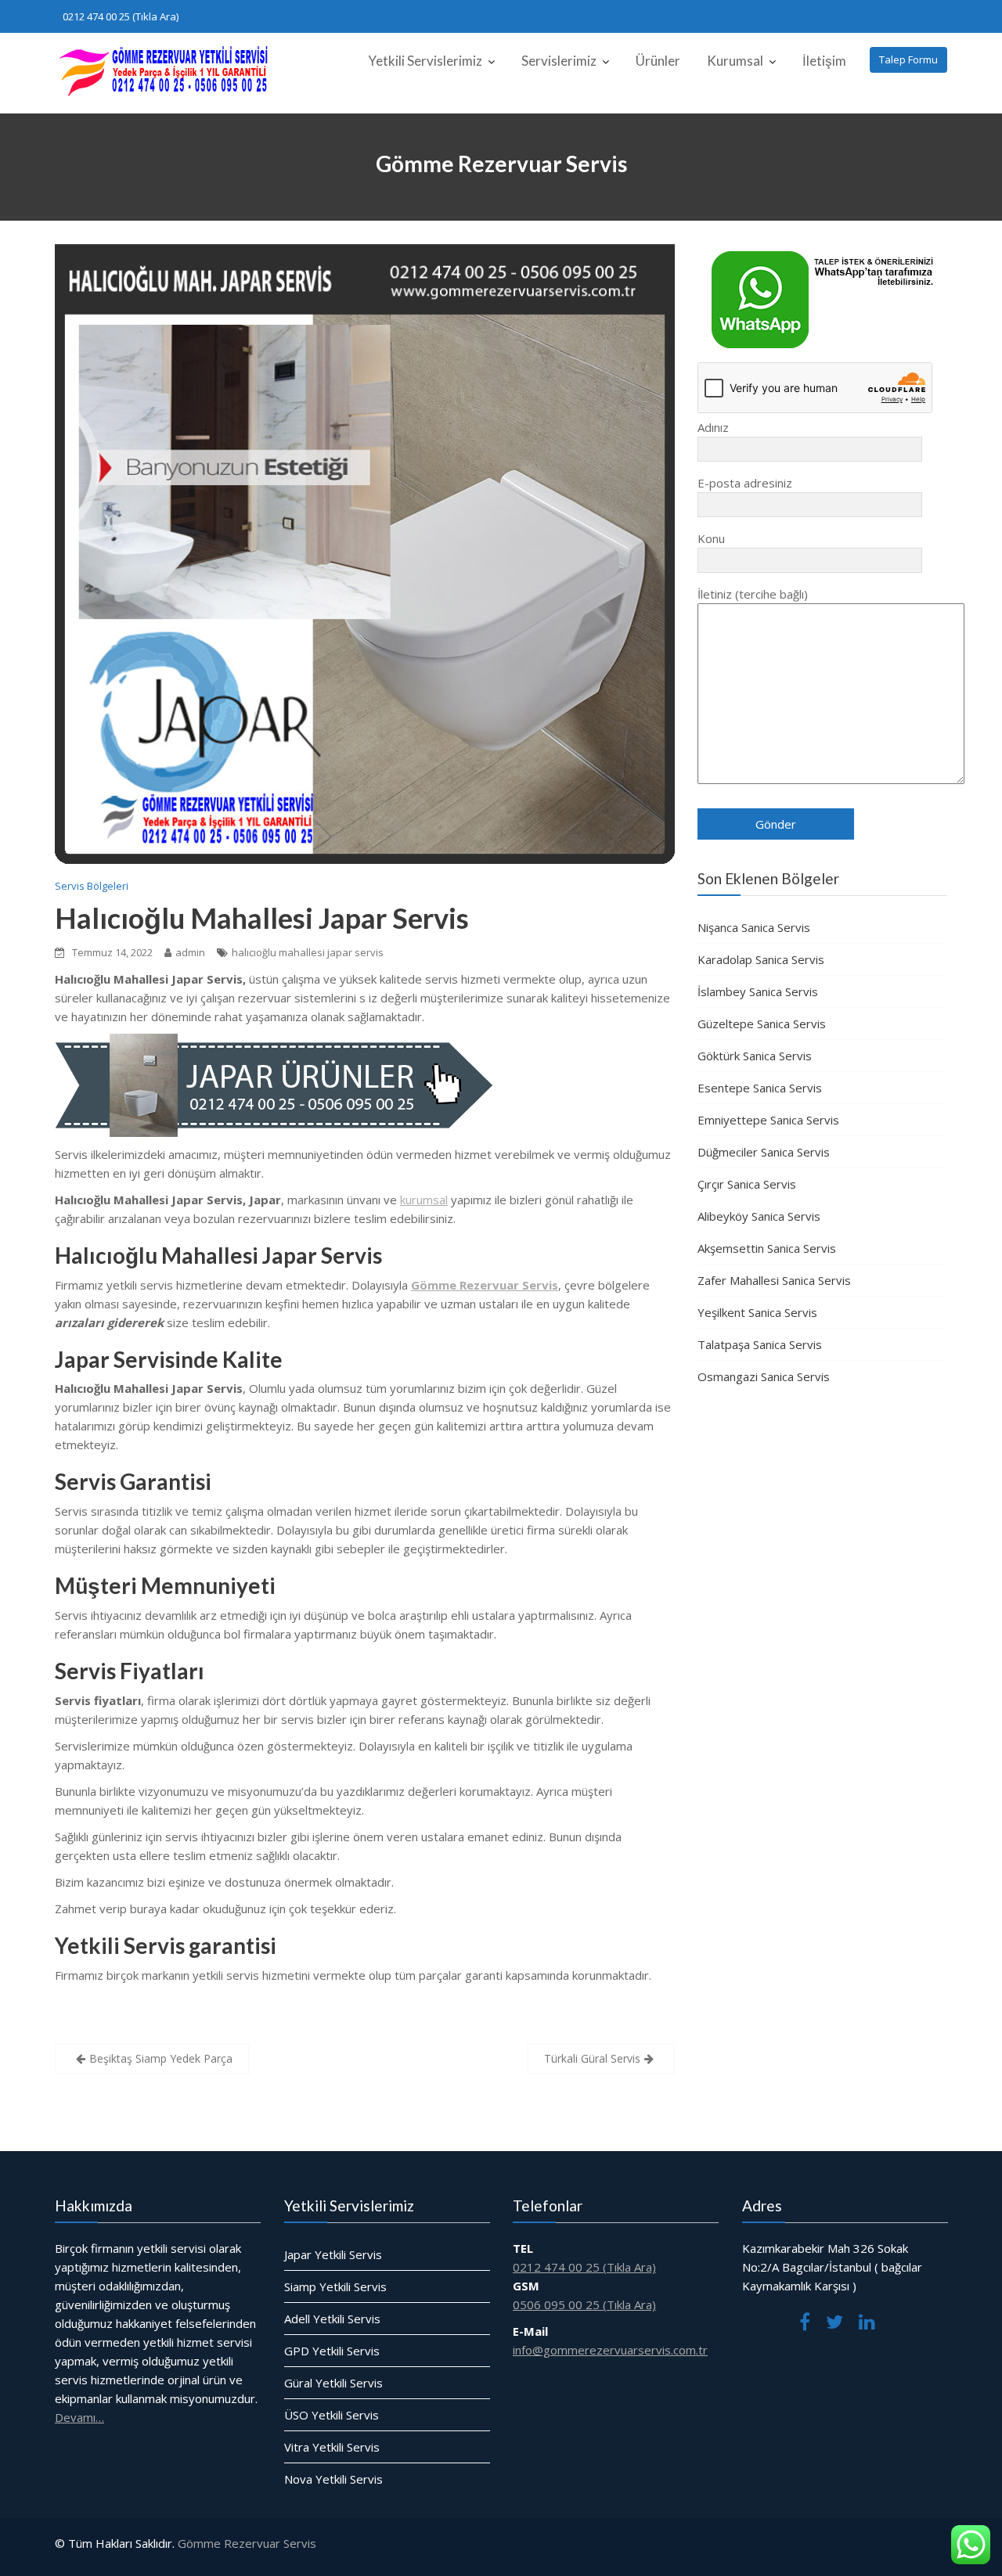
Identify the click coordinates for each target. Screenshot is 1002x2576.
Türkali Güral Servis (592, 2058)
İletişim (824, 61)
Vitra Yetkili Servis (332, 2447)
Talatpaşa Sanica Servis (760, 1344)
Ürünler (658, 61)
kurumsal (424, 1200)
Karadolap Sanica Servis (761, 959)
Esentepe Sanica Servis (760, 1088)
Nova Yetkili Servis (333, 2479)
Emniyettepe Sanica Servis (768, 1120)
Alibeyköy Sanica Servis (759, 1216)
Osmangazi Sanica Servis (764, 1376)
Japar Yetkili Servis (333, 2254)
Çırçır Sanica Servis (747, 1184)
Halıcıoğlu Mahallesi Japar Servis (262, 918)
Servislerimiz (559, 61)
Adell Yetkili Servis (332, 2319)
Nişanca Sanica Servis (754, 927)
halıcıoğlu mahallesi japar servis (308, 952)
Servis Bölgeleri (92, 886)
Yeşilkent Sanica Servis (757, 1312)
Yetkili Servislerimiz (425, 61)
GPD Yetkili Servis (332, 2351)
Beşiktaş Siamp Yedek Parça (161, 2058)
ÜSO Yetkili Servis (332, 2415)
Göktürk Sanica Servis (755, 1056)
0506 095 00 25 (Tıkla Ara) (584, 2304)
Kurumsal (735, 61)
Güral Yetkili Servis (333, 2383)
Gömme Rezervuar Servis (247, 2543)
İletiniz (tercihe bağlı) (753, 594)
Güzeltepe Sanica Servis (762, 1024)
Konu (711, 538)
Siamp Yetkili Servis (335, 2286)
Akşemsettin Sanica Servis (767, 1248)
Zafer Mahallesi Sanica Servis (774, 1280)
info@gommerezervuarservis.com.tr (610, 2350)
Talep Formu (908, 59)
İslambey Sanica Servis (758, 991)
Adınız (713, 427)
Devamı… (79, 2417)
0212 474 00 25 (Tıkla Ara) (121, 16)
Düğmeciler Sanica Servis (764, 1152)
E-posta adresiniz (745, 483)
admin (190, 952)
